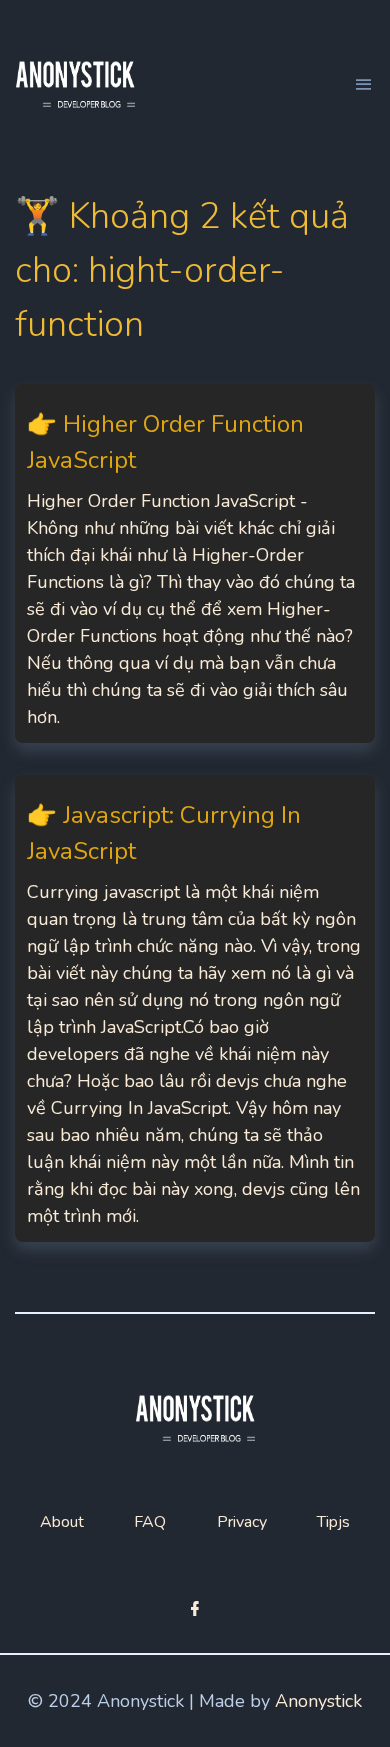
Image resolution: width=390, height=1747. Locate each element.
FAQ (150, 1522)
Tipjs (333, 1522)
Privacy (242, 1522)
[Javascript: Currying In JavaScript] (195, 1008)
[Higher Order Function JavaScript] (195, 563)
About (62, 1522)
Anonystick (318, 1701)
